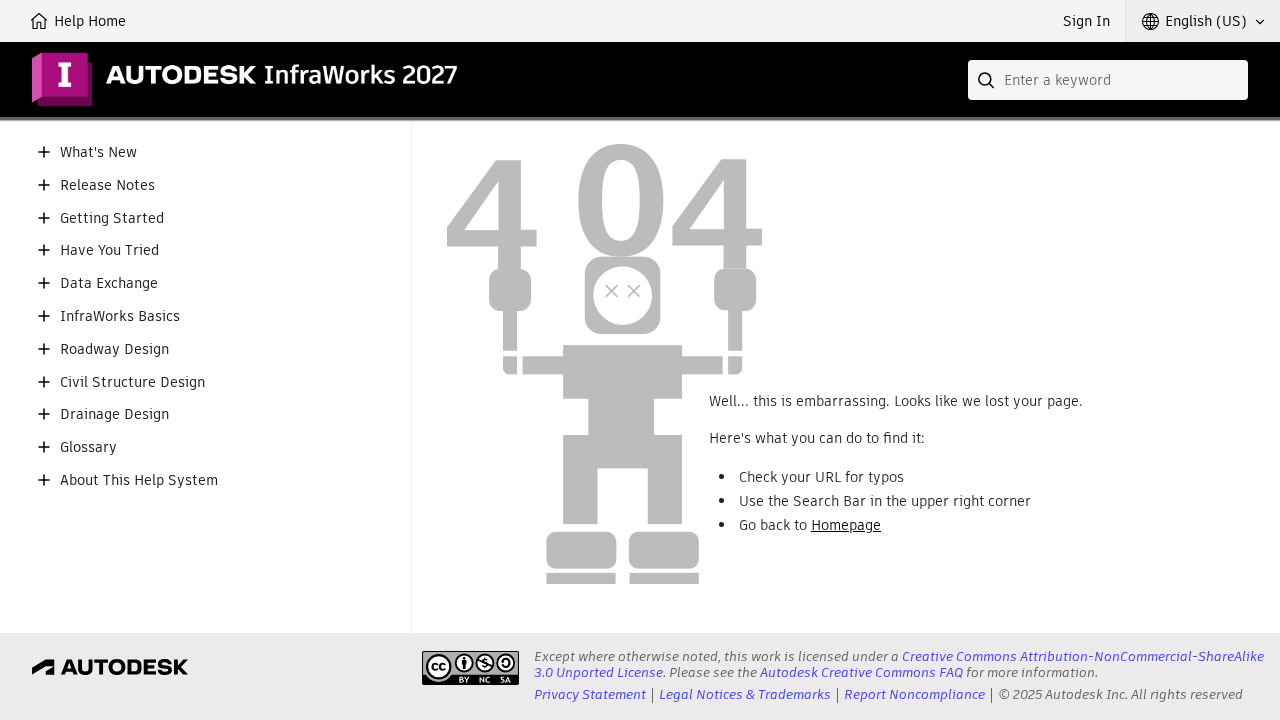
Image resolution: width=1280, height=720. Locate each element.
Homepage (846, 525)
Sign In (1086, 21)
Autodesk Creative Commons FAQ (861, 672)
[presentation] (470, 668)
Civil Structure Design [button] (132, 382)
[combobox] (1108, 80)
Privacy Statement (590, 694)
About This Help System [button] (139, 480)
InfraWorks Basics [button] (120, 316)
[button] (1203, 21)
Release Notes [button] (107, 185)
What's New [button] (98, 152)
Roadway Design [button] (114, 349)
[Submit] (988, 80)
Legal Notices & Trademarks (745, 694)
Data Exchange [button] (109, 283)
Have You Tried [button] (109, 250)
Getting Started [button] (112, 218)
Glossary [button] (88, 447)
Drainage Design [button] (114, 414)
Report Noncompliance (914, 694)
